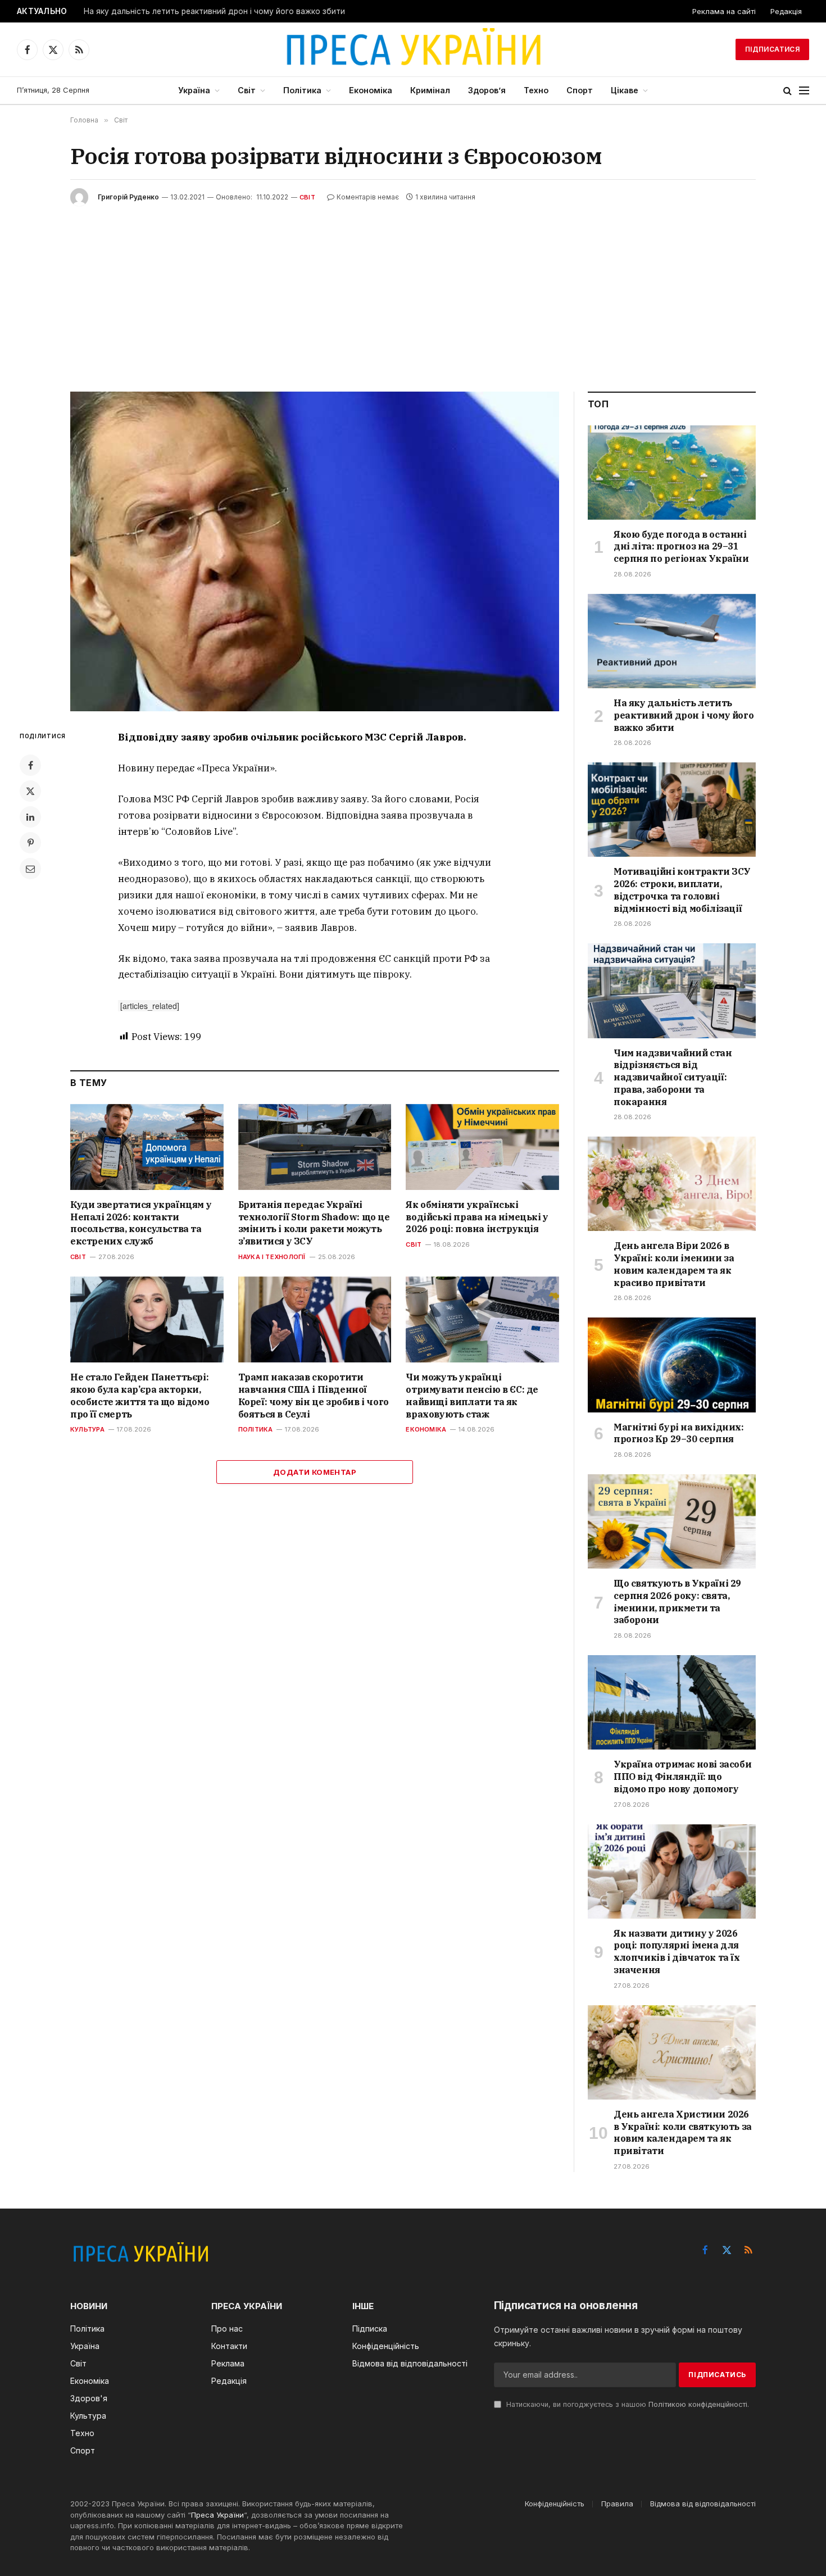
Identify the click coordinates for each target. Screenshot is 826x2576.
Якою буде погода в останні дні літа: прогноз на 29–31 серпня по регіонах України (681, 547)
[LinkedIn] (30, 817)
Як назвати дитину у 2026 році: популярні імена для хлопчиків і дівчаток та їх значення (677, 1952)
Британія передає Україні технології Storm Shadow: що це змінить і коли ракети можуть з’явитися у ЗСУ (314, 1223)
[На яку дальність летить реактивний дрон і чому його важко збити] (672, 641)
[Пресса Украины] (413, 49)
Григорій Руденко (128, 197)
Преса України (217, 2515)
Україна (194, 90)
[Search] (788, 91)
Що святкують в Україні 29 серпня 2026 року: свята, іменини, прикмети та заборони (677, 1602)
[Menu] (804, 91)
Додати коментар (315, 1472)
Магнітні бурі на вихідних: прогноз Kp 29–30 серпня (679, 1433)
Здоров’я (487, 90)
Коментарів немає (368, 197)
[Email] (30, 869)
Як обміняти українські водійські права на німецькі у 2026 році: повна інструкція (477, 1217)
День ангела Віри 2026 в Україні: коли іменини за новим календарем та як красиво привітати (674, 1264)
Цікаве (625, 90)
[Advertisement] (413, 290)
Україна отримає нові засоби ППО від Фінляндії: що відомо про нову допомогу (682, 1777)
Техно (536, 90)
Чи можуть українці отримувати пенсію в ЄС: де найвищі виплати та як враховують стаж (472, 1395)
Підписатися (772, 49)
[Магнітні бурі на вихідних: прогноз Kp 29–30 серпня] (672, 1365)
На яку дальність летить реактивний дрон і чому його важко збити (214, 11)
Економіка (371, 90)
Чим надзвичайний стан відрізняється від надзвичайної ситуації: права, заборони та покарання (673, 1077)
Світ (247, 90)
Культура (87, 1429)
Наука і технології (272, 1257)
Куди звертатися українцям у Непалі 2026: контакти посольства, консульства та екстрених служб (141, 1223)
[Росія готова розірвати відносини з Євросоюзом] (315, 551)
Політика (302, 90)
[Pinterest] (30, 843)
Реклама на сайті (724, 11)
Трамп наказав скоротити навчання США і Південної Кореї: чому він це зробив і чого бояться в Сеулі (314, 1395)
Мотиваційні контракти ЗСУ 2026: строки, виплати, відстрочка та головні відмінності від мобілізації (682, 890)
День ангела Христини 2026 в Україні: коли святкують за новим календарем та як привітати (683, 2132)
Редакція (786, 11)
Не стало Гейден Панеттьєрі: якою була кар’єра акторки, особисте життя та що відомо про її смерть (140, 1395)
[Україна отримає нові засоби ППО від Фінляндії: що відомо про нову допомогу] (672, 1702)
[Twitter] (30, 791)
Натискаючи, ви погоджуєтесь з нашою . (627, 2404)
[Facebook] (30, 765)
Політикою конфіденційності (698, 2404)
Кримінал (430, 90)
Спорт (580, 90)
